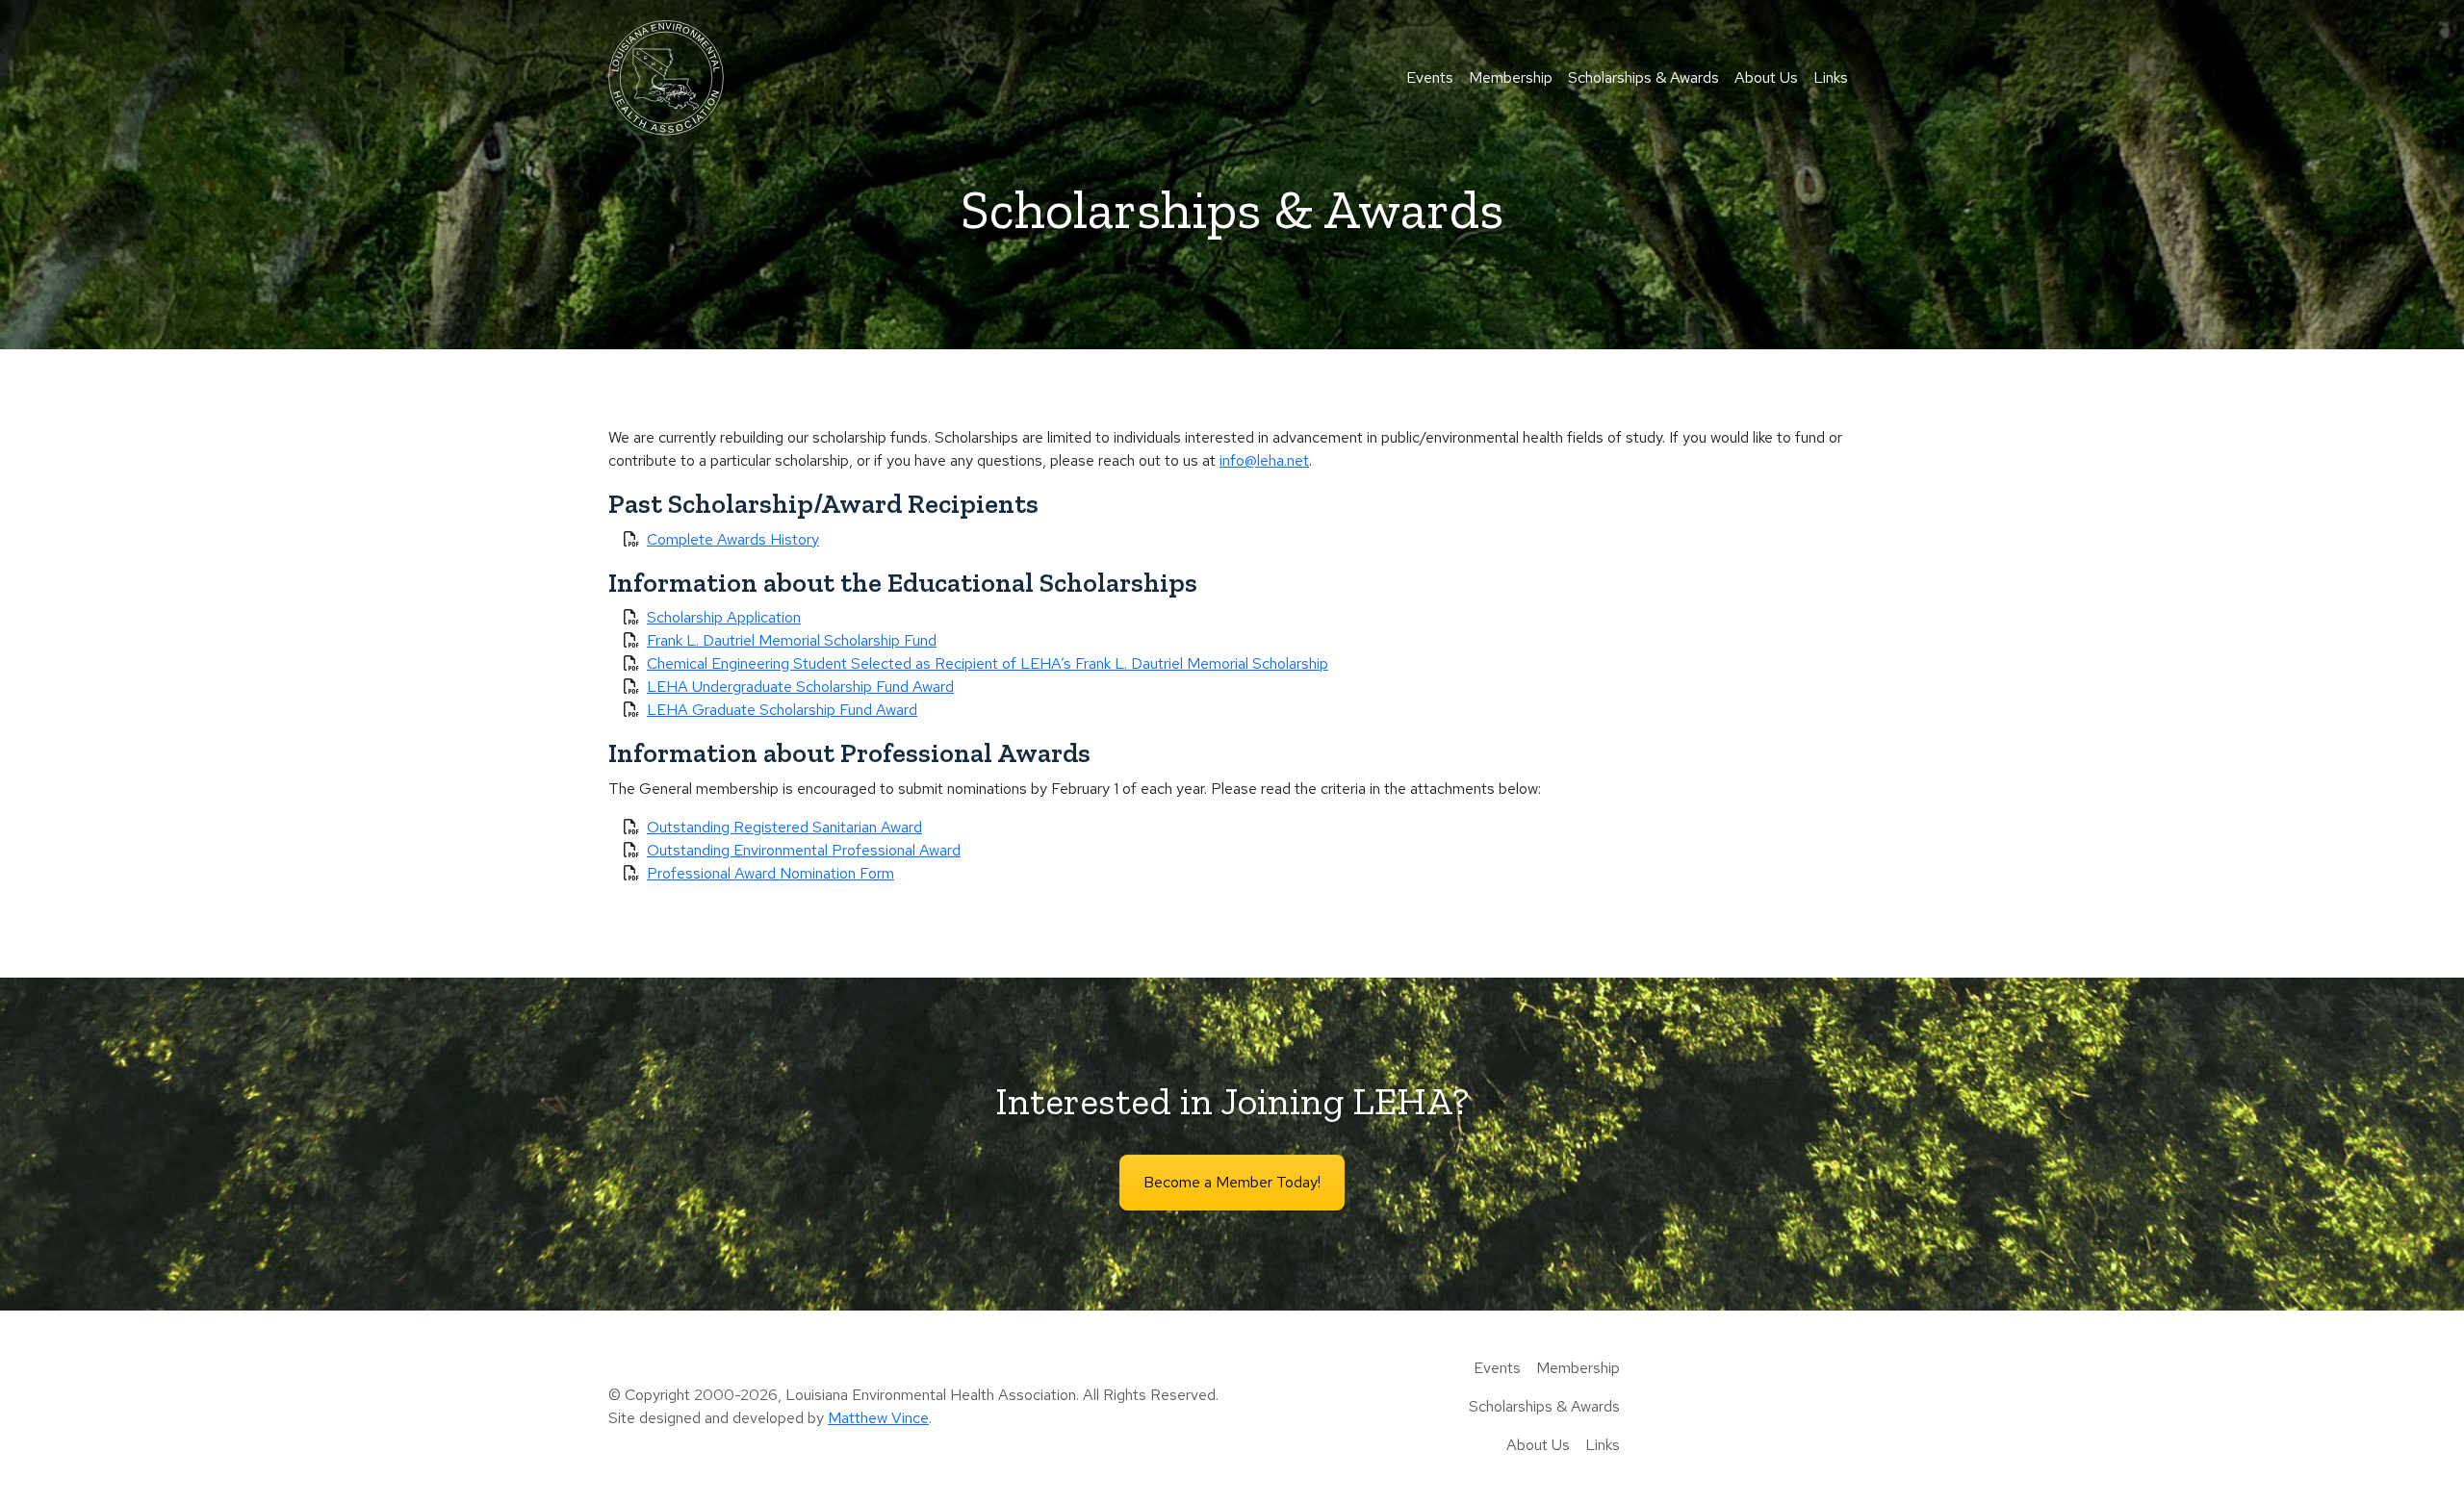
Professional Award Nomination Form (770, 873)
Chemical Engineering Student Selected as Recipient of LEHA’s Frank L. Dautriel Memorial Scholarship (988, 663)
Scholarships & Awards (1643, 77)
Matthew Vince (878, 1418)
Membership (1511, 77)
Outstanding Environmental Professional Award (804, 850)
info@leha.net (1264, 460)
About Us (1766, 77)
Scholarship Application (724, 617)
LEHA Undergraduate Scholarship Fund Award (800, 687)
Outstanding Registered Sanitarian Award (784, 827)
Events (1430, 77)
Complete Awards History (733, 539)
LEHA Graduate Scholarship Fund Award (782, 710)
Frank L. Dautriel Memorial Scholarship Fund (792, 640)
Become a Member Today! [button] (1232, 1182)
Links (1831, 77)
